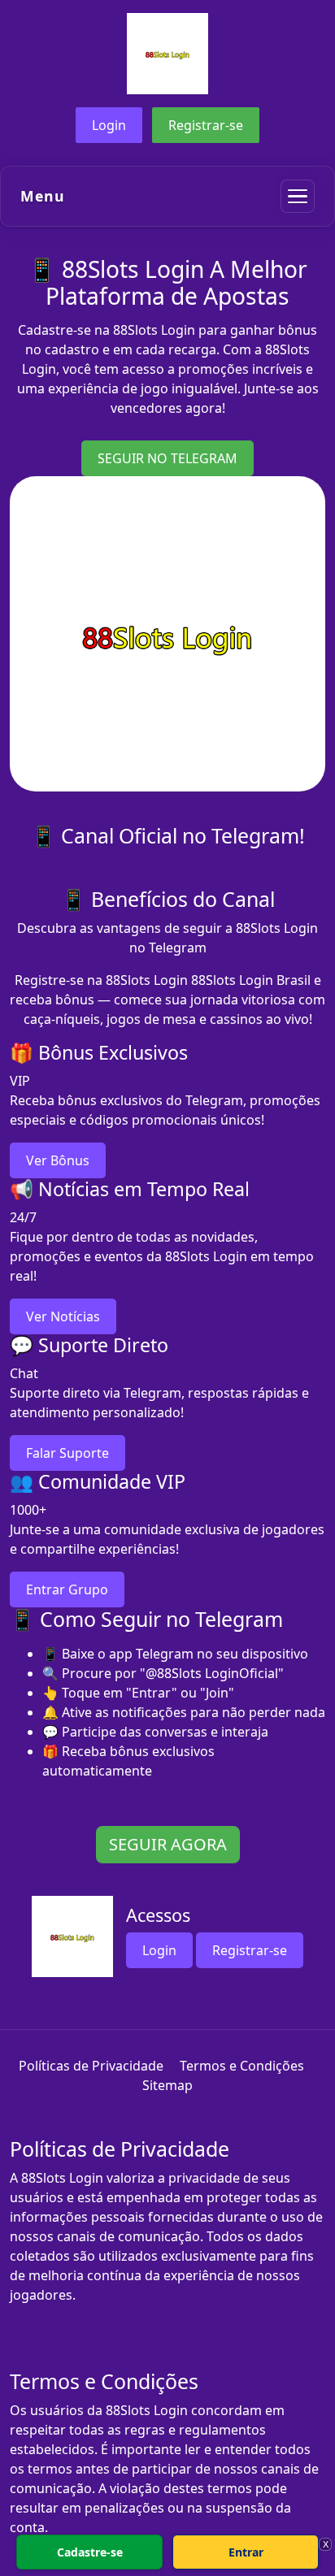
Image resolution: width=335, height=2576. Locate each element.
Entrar (246, 2552)
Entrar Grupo (67, 1589)
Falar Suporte (67, 1453)
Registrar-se (206, 125)
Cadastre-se (90, 2552)
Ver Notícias (63, 1316)
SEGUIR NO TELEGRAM (167, 458)
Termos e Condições (242, 2066)
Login (109, 125)
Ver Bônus (58, 1160)
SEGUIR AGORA (168, 1844)
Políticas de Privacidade (91, 2066)
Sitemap (167, 2085)
